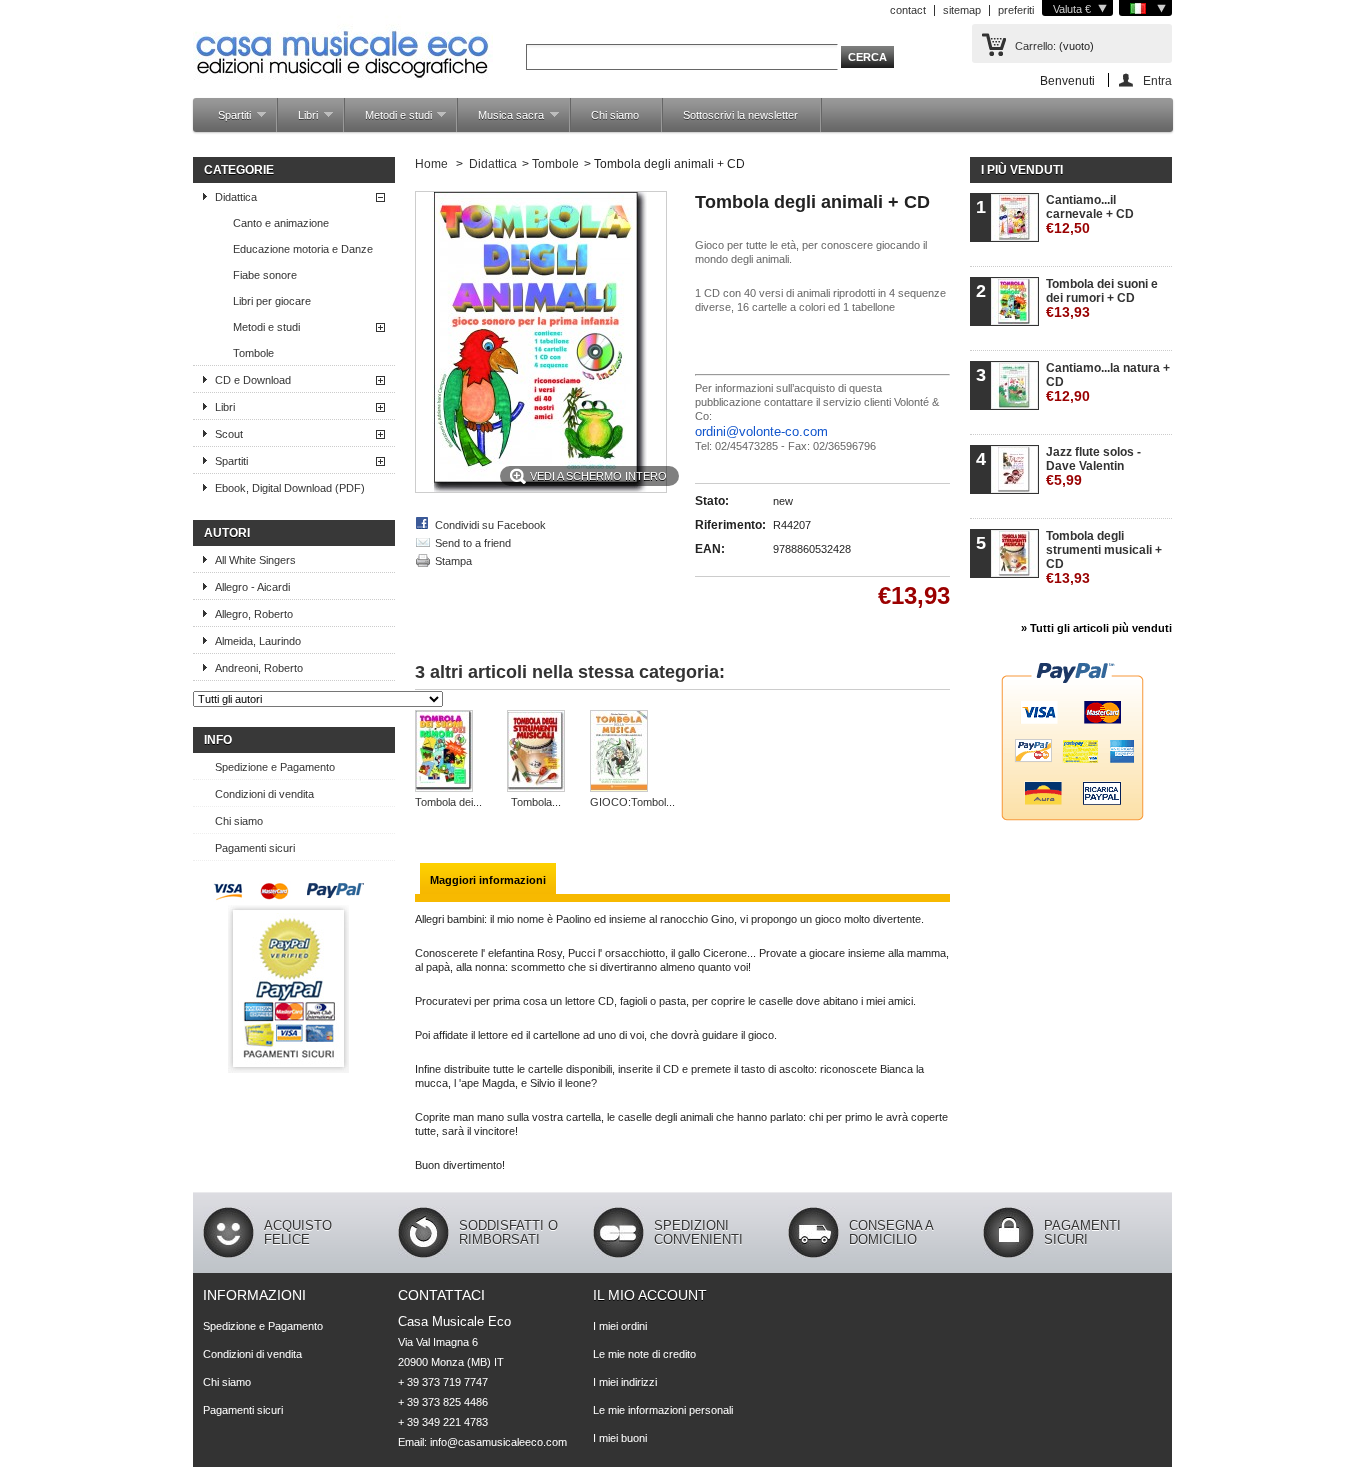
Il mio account (650, 1295)
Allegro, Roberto (254, 614)
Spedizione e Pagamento (275, 767)
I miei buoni (620, 1438)
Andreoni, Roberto (259, 668)
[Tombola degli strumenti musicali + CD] (536, 752)
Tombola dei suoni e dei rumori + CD (1102, 298)
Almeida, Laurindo (258, 641)
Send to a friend (473, 543)
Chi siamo (615, 115)
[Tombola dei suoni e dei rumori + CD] (448, 752)
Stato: (712, 501)
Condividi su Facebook (490, 525)
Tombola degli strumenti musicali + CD (1104, 557)
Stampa (453, 561)
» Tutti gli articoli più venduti (1096, 628)
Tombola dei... (448, 802)
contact (908, 10)
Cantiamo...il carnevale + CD (1090, 214)
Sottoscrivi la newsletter (740, 115)
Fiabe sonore (265, 275)
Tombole (253, 353)
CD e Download (253, 380)
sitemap (962, 10)
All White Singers (255, 560)
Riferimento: (730, 525)
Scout (229, 434)
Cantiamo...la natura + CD (1108, 382)
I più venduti (1022, 170)
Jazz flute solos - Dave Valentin (1093, 466)
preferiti (1016, 10)
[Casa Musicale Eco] (343, 41)
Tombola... (536, 802)
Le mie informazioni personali (663, 1410)
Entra (1157, 80)
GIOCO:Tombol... (632, 802)
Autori (227, 533)
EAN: (710, 549)
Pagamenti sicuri (255, 848)
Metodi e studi (388, 120)
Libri (298, 120)
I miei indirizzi (625, 1382)
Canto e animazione (281, 223)
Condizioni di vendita (264, 794)
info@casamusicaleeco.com (498, 1442)
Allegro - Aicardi (252, 587)
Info (218, 740)
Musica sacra (501, 120)
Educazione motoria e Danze (303, 249)
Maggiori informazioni (488, 880)
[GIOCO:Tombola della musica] (632, 752)
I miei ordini (620, 1326)
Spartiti (224, 120)
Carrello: (1035, 46)
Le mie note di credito (644, 1354)
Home (431, 164)
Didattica (236, 197)
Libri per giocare (272, 301)
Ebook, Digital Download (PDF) (290, 488)
